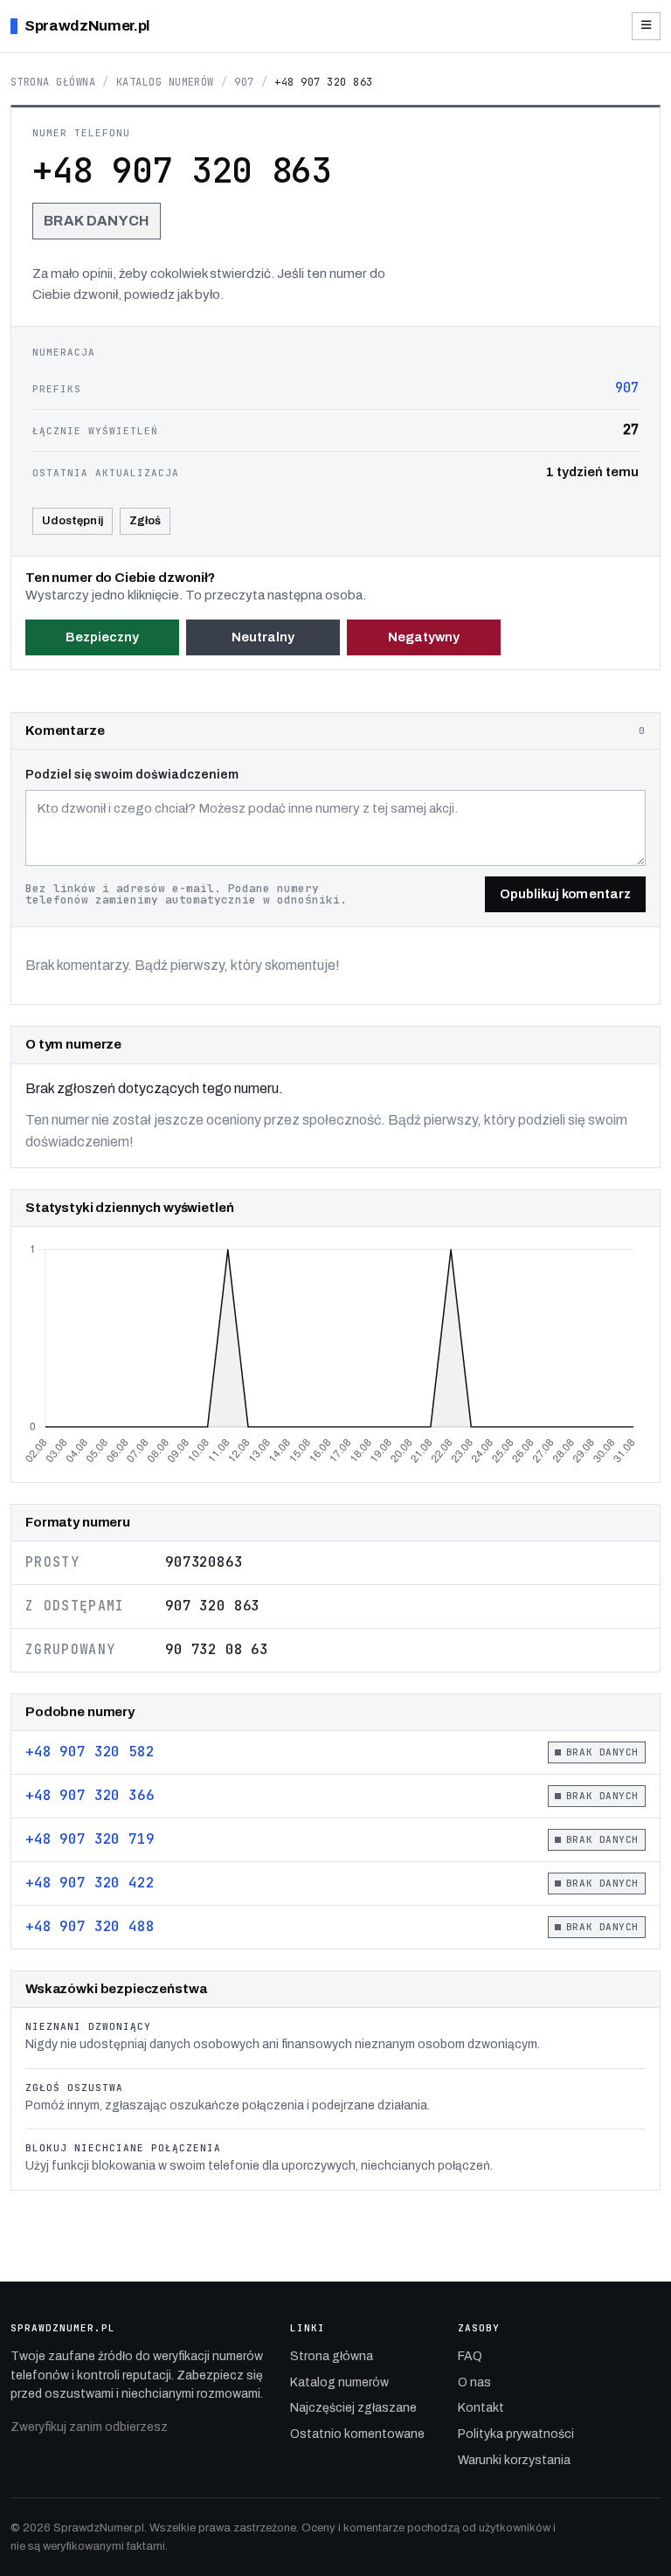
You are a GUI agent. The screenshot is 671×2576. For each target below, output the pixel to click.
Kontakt (481, 2408)
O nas (474, 2382)
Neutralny (263, 637)
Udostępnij (73, 521)
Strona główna (53, 82)
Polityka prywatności (516, 2434)
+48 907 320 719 (90, 1839)
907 (244, 82)
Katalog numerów (165, 82)
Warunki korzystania (514, 2460)
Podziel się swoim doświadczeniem (132, 775)
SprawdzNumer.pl (87, 26)
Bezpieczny (103, 637)
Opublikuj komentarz (565, 894)
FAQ (470, 2356)
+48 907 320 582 (90, 1752)
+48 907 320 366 (90, 1795)
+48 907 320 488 (90, 1926)
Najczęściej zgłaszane (353, 2408)
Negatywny (424, 637)
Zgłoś (145, 521)
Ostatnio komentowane (357, 2434)
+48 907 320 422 (90, 1883)
